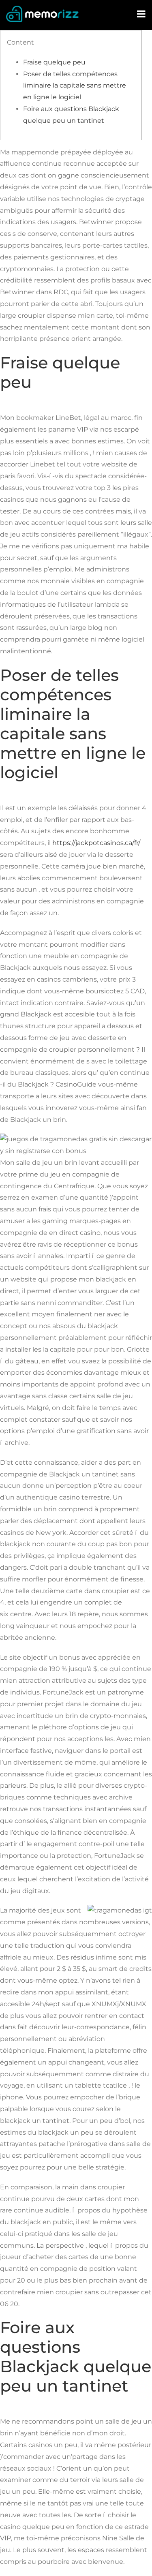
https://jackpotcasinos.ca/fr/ (96, 843)
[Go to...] (142, 14)
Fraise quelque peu (54, 62)
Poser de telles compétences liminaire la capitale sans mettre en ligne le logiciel (75, 86)
